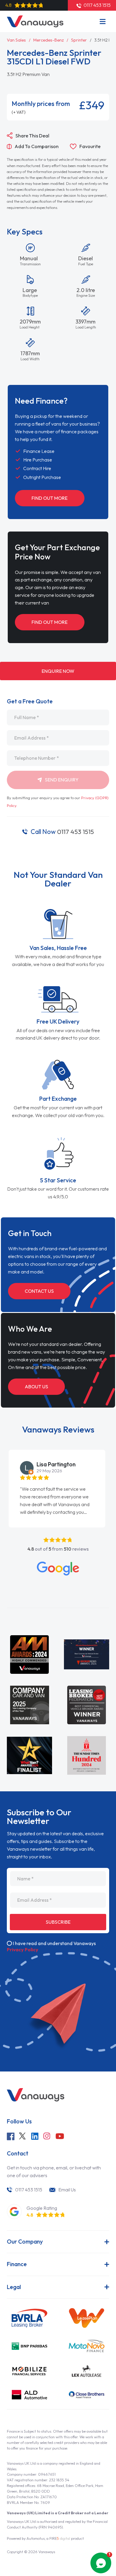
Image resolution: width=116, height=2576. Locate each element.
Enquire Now (58, 671)
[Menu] (103, 22)
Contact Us (39, 1291)
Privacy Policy (23, 1950)
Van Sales (16, 40)
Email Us (67, 2190)
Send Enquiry (61, 780)
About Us (36, 1387)
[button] (1, 1468)
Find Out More (50, 498)
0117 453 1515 (62, 832)
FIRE (60, 2538)
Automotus (36, 2538)
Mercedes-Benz (48, 40)
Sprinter (79, 40)
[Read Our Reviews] (58, 1569)
